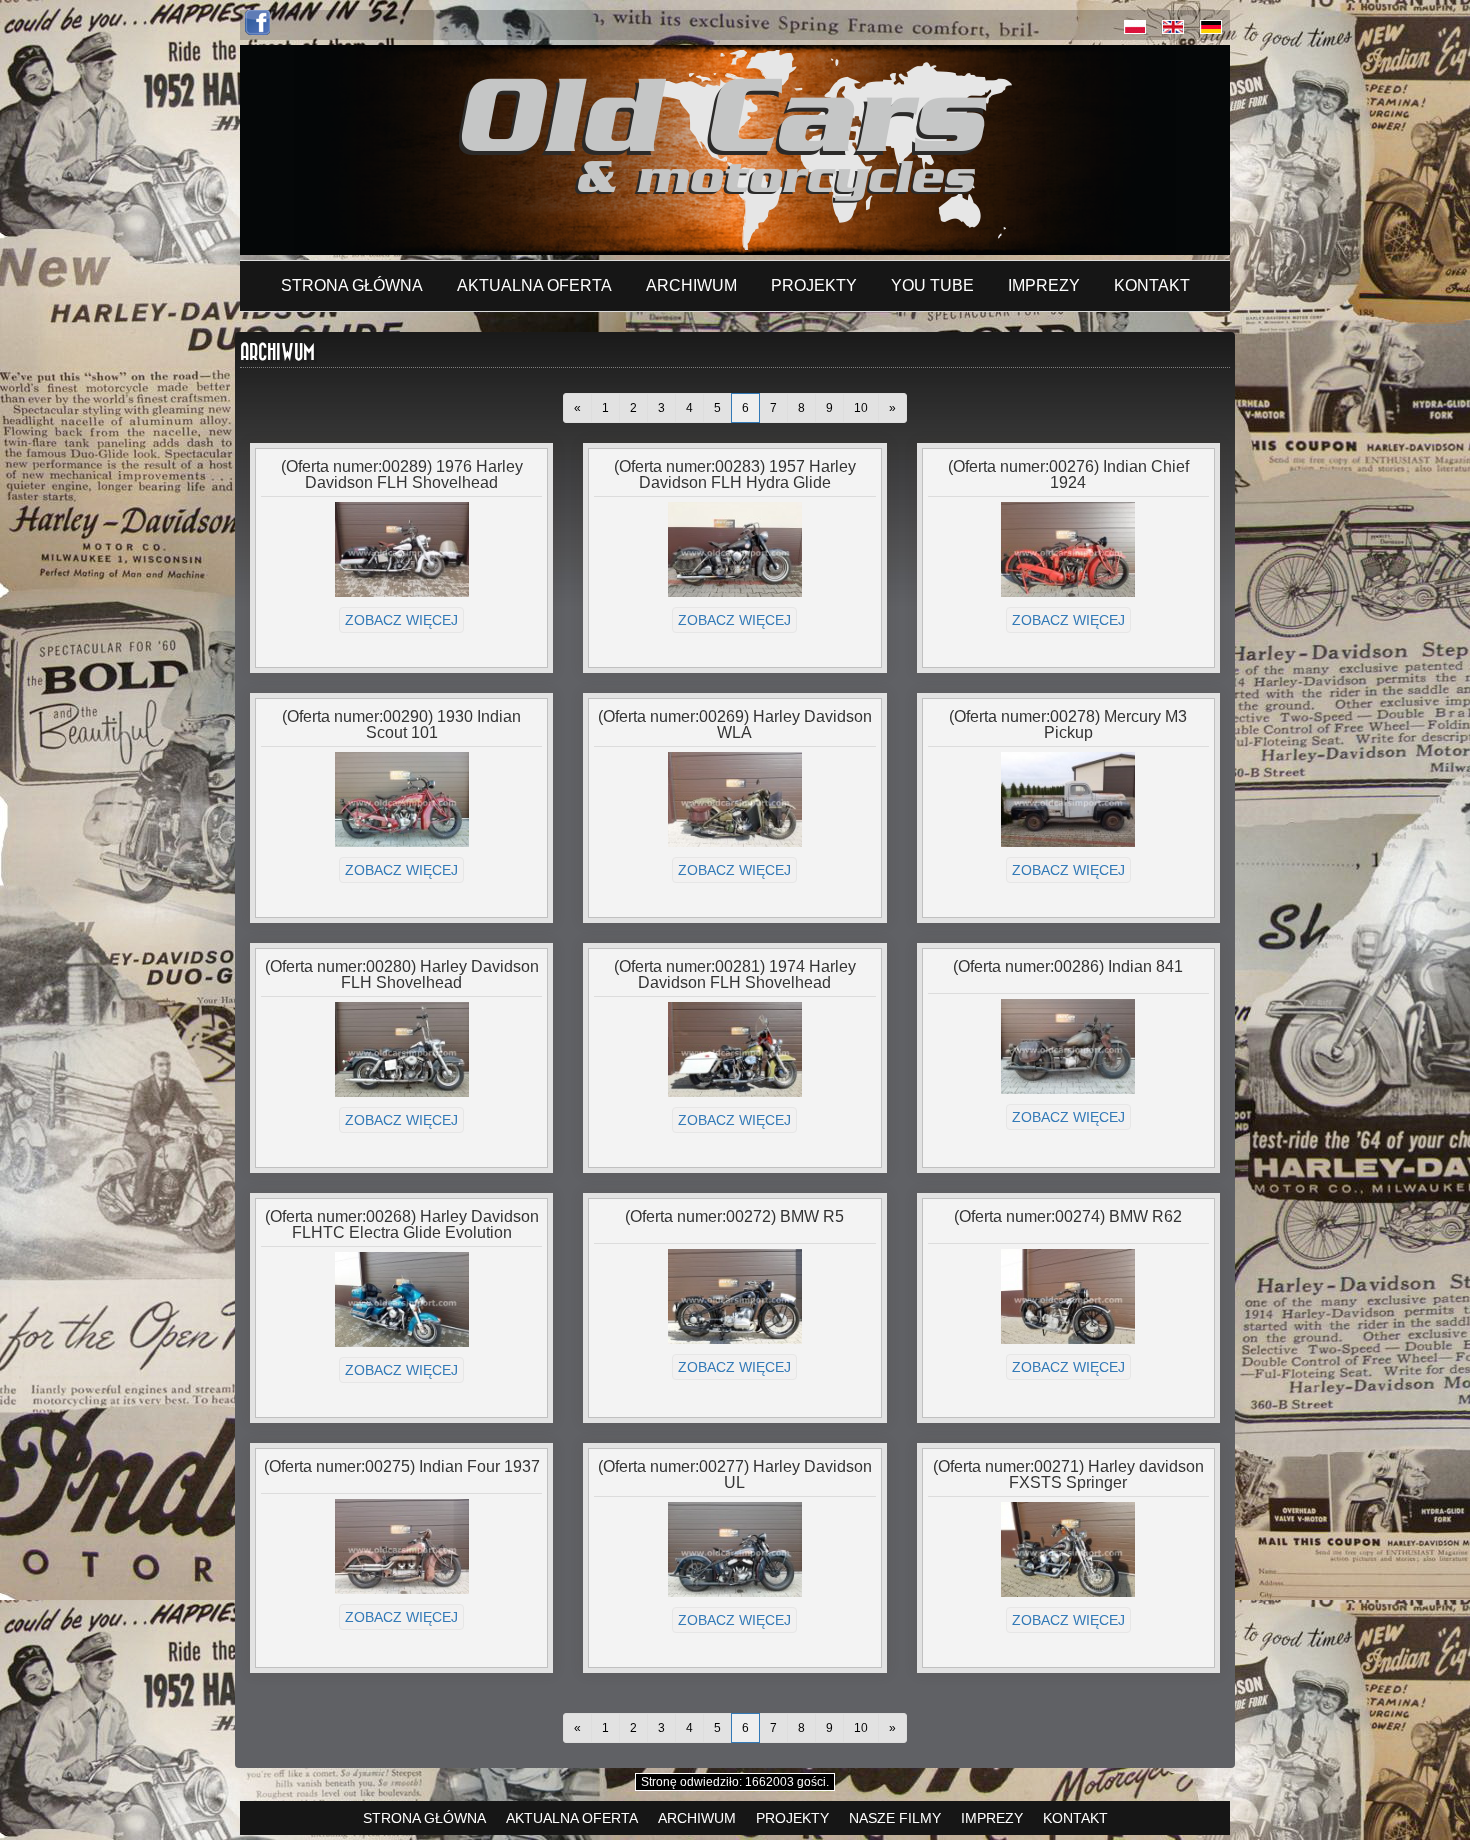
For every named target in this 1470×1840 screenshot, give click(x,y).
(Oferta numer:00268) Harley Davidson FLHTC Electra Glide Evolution (402, 1224)
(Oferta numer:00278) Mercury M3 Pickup (1068, 724)
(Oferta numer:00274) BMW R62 (1068, 1216)
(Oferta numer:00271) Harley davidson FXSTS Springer (1068, 1474)
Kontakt (1152, 285)
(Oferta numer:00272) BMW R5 (734, 1216)
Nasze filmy (895, 1818)
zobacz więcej (401, 620)
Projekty (814, 285)
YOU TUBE (932, 285)
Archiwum (691, 285)
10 (861, 408)
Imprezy (1044, 285)
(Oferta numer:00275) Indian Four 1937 (402, 1466)
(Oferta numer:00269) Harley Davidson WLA (735, 724)
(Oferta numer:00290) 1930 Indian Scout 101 (401, 724)
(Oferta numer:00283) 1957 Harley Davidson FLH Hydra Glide (735, 474)
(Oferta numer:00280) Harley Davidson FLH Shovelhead (402, 974)
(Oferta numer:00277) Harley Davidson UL (735, 1474)
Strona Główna (352, 285)
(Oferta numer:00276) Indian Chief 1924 (1068, 474)
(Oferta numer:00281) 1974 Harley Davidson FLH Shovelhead (735, 974)
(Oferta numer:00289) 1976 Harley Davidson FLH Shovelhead (402, 474)
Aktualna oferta (534, 285)
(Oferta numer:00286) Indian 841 (1068, 966)
